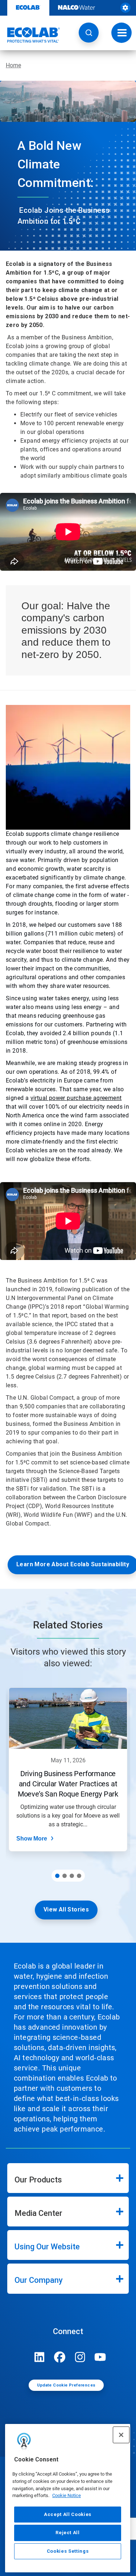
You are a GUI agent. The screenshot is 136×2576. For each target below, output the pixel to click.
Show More (32, 1839)
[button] (89, 33)
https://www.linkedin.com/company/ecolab (40, 2357)
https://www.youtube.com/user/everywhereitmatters (100, 2357)
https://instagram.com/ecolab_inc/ (80, 2357)
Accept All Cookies (68, 2514)
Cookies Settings (68, 2551)
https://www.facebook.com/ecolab (60, 2357)
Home (13, 65)
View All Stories (66, 1909)
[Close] (121, 2435)
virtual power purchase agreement (76, 1098)
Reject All (68, 2533)
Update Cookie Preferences (66, 2385)
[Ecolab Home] (30, 35)
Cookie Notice (67, 2495)
